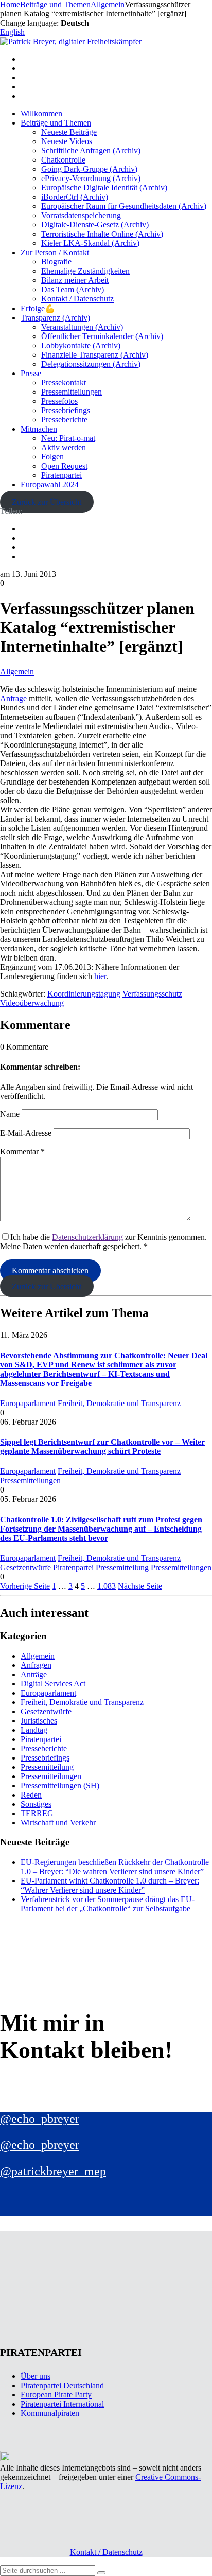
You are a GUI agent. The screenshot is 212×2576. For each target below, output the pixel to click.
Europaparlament (28, 1403)
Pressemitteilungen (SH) (60, 1786)
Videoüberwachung (32, 1003)
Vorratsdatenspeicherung (81, 215)
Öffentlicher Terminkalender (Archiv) (102, 336)
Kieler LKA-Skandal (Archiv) (90, 243)
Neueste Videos (67, 141)
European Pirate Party (56, 2395)
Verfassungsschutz (152, 994)
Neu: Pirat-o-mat (68, 438)
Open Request (64, 466)
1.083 (107, 1586)
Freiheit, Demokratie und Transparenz (119, 1403)
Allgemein (17, 672)
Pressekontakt (64, 383)
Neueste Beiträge (69, 132)
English (12, 32)
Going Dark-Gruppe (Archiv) (89, 169)
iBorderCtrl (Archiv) (75, 197)
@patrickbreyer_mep (53, 2171)
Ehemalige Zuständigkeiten (85, 271)
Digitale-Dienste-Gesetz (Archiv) (95, 225)
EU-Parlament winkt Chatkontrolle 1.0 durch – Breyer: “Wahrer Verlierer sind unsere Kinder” (110, 1885)
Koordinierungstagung (84, 994)
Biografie (56, 262)
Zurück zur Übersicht (47, 502)
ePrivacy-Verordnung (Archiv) (91, 178)
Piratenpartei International (62, 2404)
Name (10, 1114)
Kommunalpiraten (50, 2413)
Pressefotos (59, 401)
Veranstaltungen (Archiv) (82, 327)
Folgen (52, 457)
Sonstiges (36, 1804)
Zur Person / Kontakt (55, 252)
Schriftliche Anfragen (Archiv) (91, 150)
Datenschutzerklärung (87, 1237)
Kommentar (22, 1152)
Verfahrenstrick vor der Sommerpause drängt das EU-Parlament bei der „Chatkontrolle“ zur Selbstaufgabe (108, 1904)
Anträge (34, 1674)
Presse (31, 373)
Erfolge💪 (38, 308)
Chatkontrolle (63, 160)
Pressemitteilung (122, 1567)
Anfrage (13, 698)
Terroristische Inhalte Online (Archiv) (102, 234)
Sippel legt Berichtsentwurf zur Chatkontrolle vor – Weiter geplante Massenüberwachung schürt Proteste (102, 1446)
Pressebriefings (66, 410)
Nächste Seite (140, 1586)
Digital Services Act (53, 1684)
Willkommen (41, 113)
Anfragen (36, 1665)
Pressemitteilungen (72, 392)
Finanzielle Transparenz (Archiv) (95, 355)
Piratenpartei (61, 475)
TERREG (37, 1813)
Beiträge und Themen (56, 123)
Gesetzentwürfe (25, 1567)
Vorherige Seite (25, 1586)
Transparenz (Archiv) (55, 318)
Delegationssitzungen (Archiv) (91, 364)
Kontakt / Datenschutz (77, 299)
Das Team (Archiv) (73, 289)
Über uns (36, 2376)
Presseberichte (64, 420)
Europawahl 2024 (50, 484)
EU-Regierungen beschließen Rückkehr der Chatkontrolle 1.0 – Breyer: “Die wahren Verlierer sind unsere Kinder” (115, 1867)
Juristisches (39, 1721)
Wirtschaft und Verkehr (58, 1823)
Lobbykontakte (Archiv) (81, 345)
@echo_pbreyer (40, 2119)
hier (100, 976)
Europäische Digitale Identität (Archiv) (104, 188)
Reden (31, 1795)
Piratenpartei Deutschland (62, 2385)
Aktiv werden (64, 447)
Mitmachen (39, 429)
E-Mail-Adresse (26, 1133)
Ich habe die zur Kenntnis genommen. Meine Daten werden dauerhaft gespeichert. (103, 1242)
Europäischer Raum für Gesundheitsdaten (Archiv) (124, 206)
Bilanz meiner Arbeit (75, 280)
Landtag (34, 1730)
